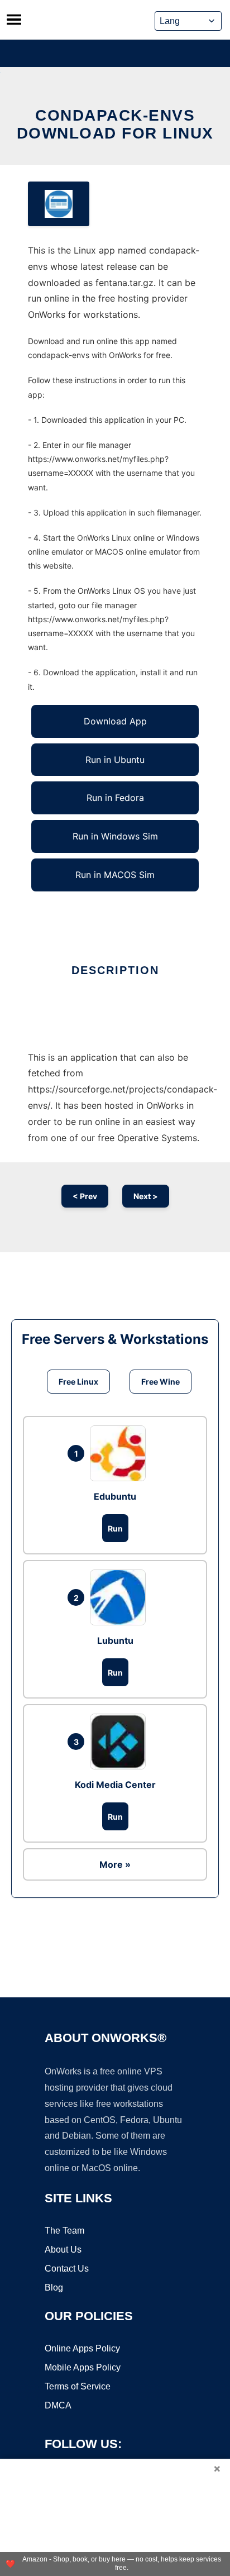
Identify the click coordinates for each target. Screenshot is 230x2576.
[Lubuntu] (121, 1597)
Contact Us (67, 2269)
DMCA (58, 2405)
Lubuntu (115, 1640)
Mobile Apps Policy (83, 2367)
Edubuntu (115, 1496)
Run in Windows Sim (115, 836)
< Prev (85, 1196)
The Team (64, 2231)
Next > (146, 1196)
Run (115, 1528)
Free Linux (78, 1382)
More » (115, 1864)
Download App (115, 721)
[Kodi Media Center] (121, 1742)
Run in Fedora (115, 798)
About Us (63, 2250)
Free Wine (160, 1382)
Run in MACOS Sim (115, 875)
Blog (54, 2288)
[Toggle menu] (14, 20)
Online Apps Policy (82, 2348)
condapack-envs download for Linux (115, 124)
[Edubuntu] (121, 1453)
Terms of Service (78, 2386)
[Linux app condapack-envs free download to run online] (59, 204)
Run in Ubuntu (115, 760)
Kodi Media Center (115, 1785)
